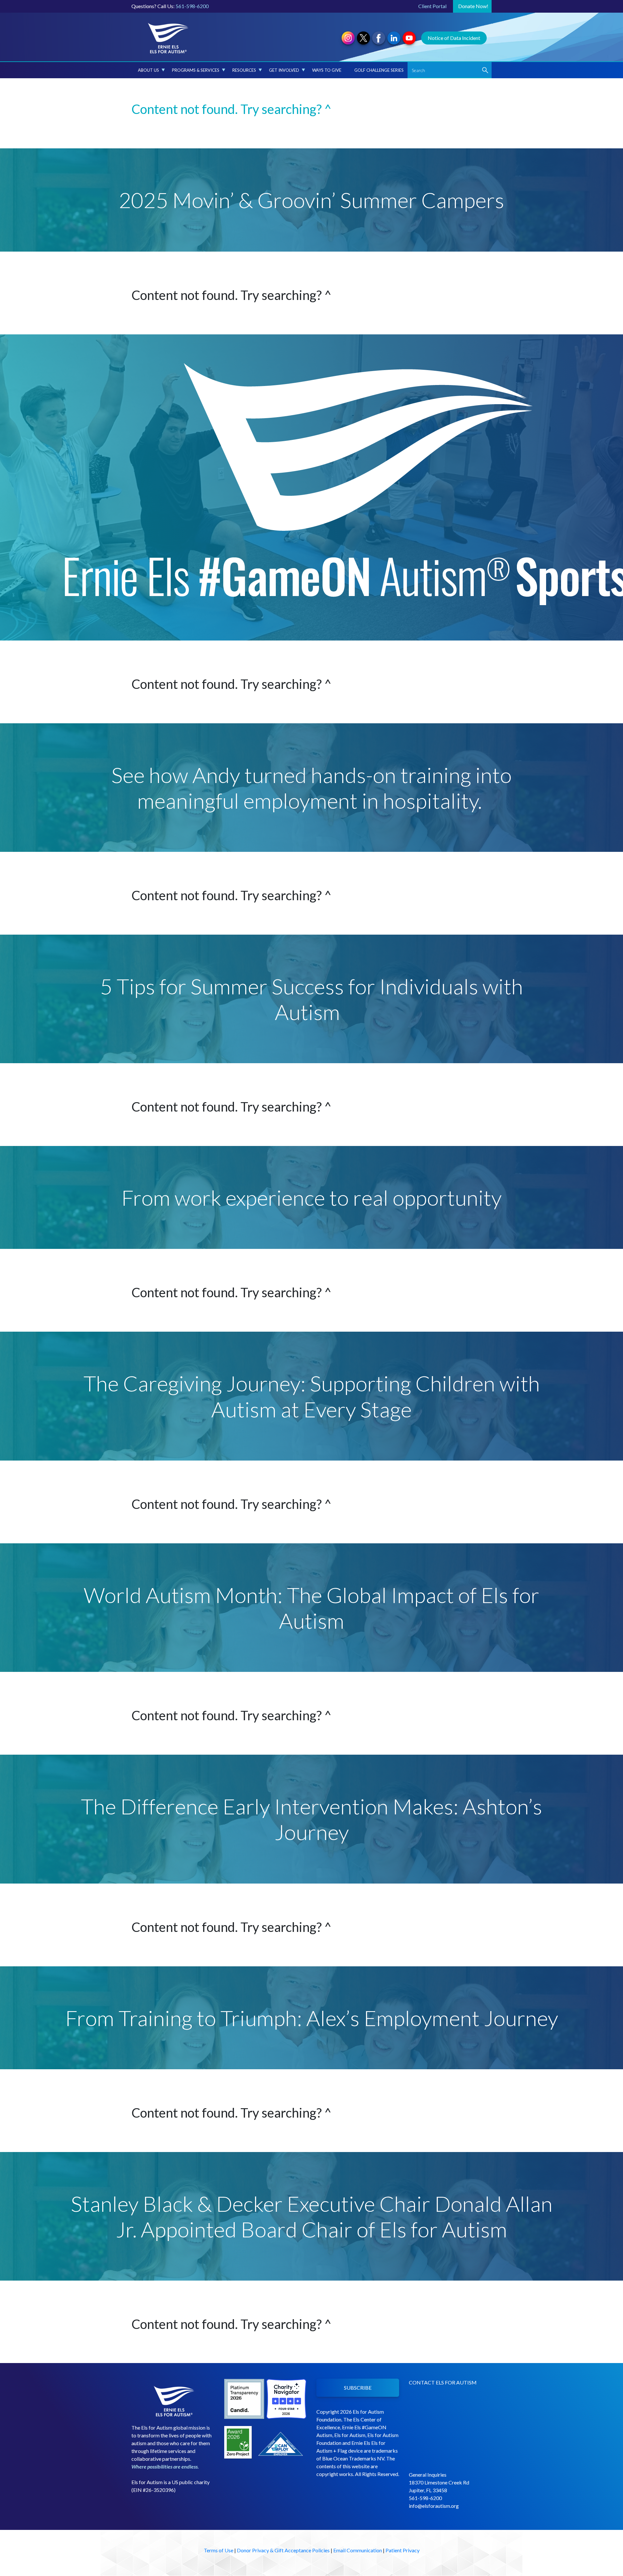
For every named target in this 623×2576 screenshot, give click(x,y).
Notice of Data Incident (454, 38)
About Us (148, 70)
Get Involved (284, 70)
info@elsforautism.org (434, 2506)
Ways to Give (327, 70)
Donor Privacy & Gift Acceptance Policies (283, 2550)
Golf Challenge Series (379, 70)
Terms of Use (219, 2550)
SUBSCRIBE (358, 2388)
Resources (244, 70)
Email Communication (358, 2550)
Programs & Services (196, 70)
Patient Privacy (403, 2550)
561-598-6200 (192, 6)
